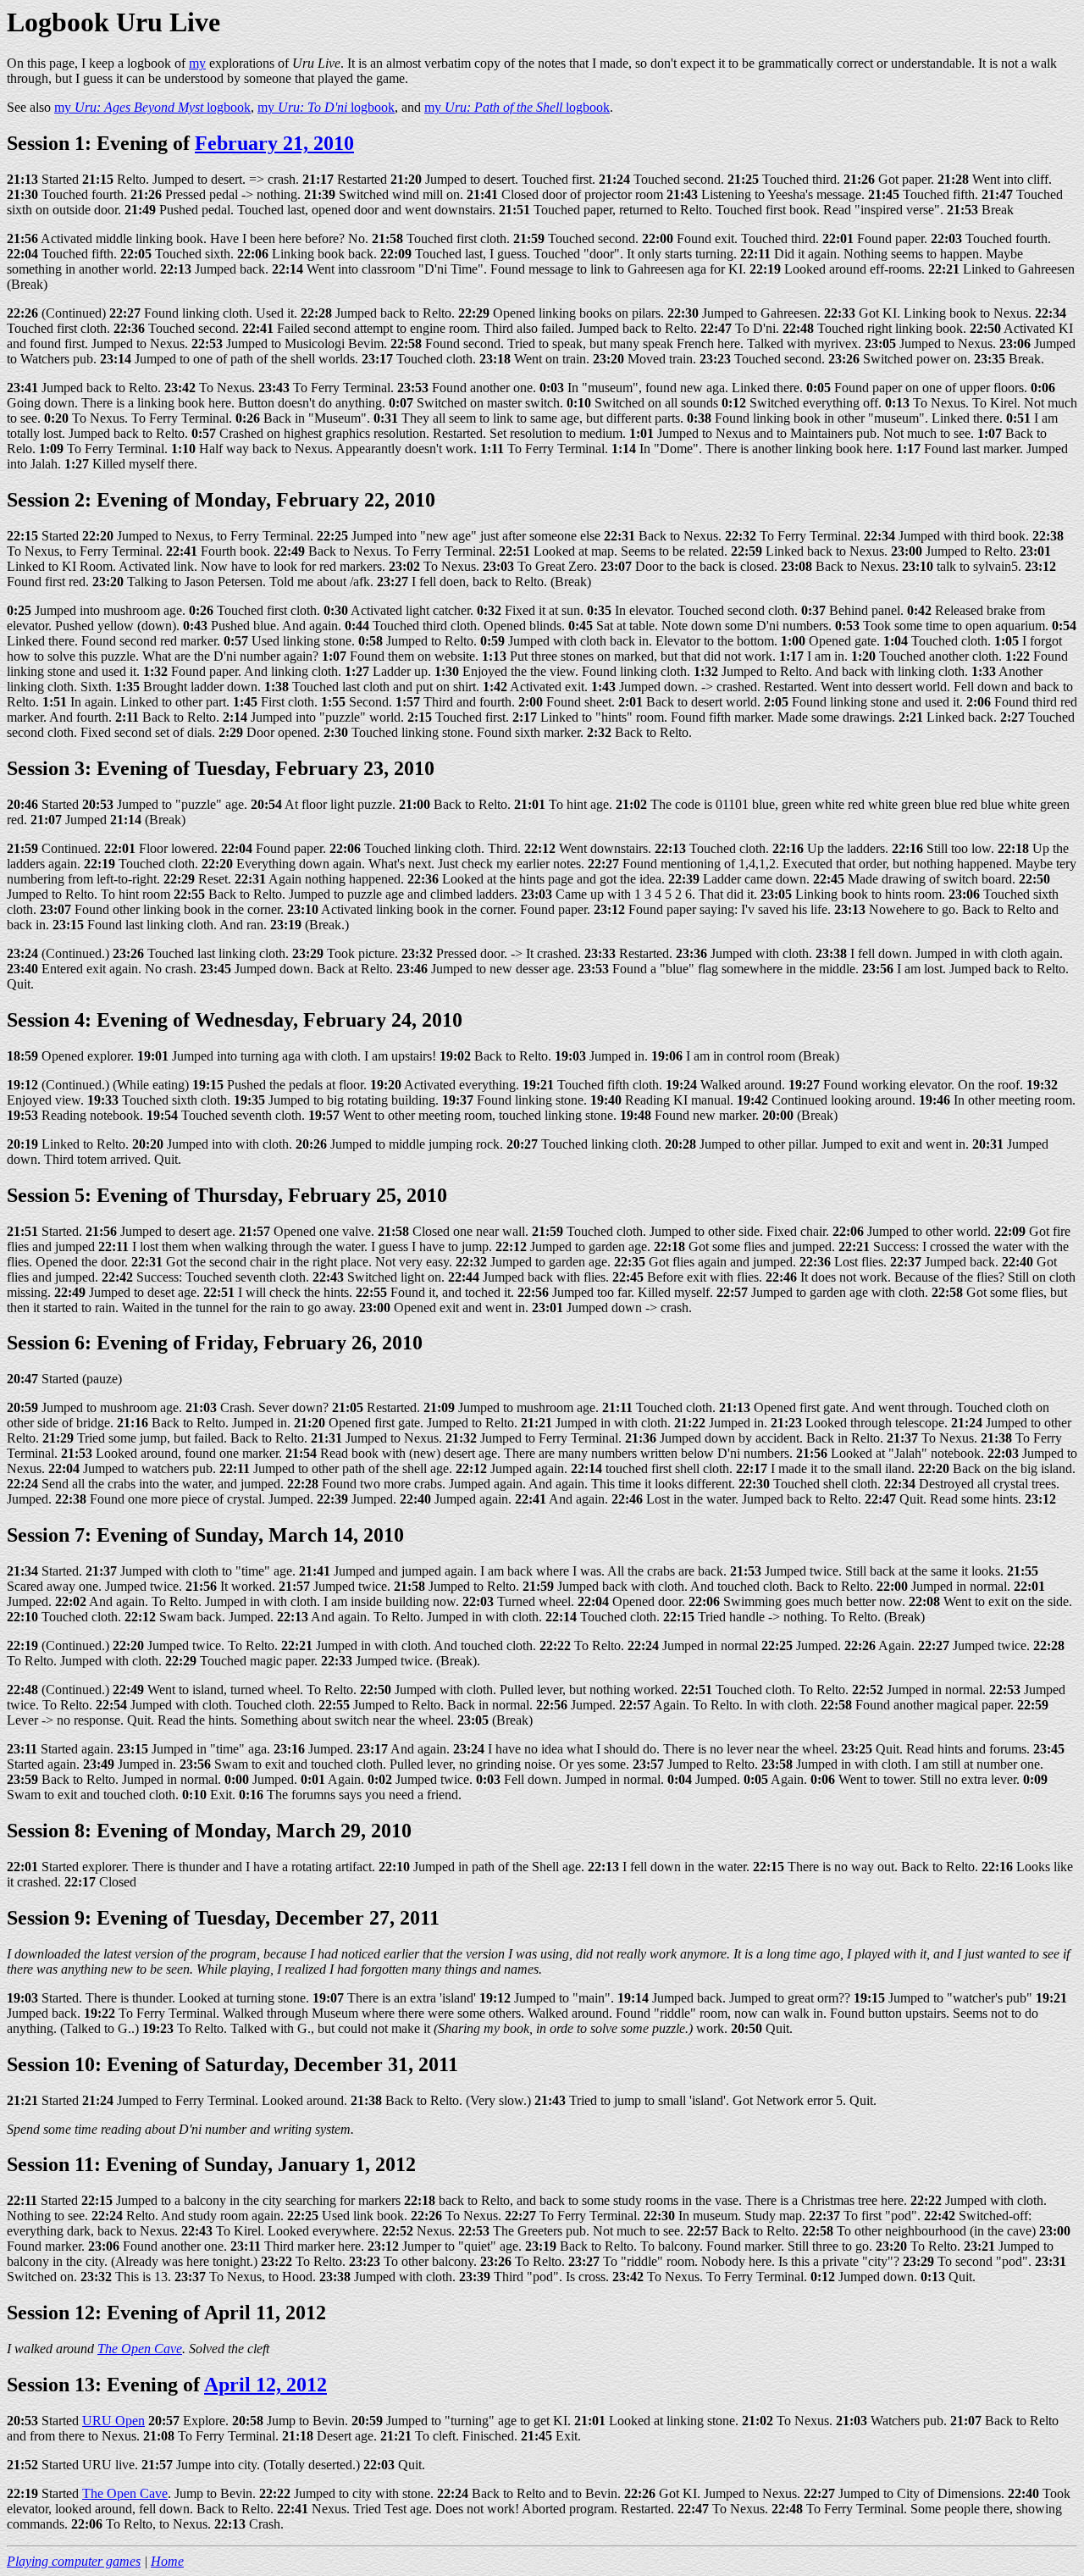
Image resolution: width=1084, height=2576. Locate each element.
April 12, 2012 (265, 2385)
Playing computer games (74, 2561)
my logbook (152, 107)
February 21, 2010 (274, 143)
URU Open (113, 2421)
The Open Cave (140, 2349)
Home (167, 2561)
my (197, 63)
